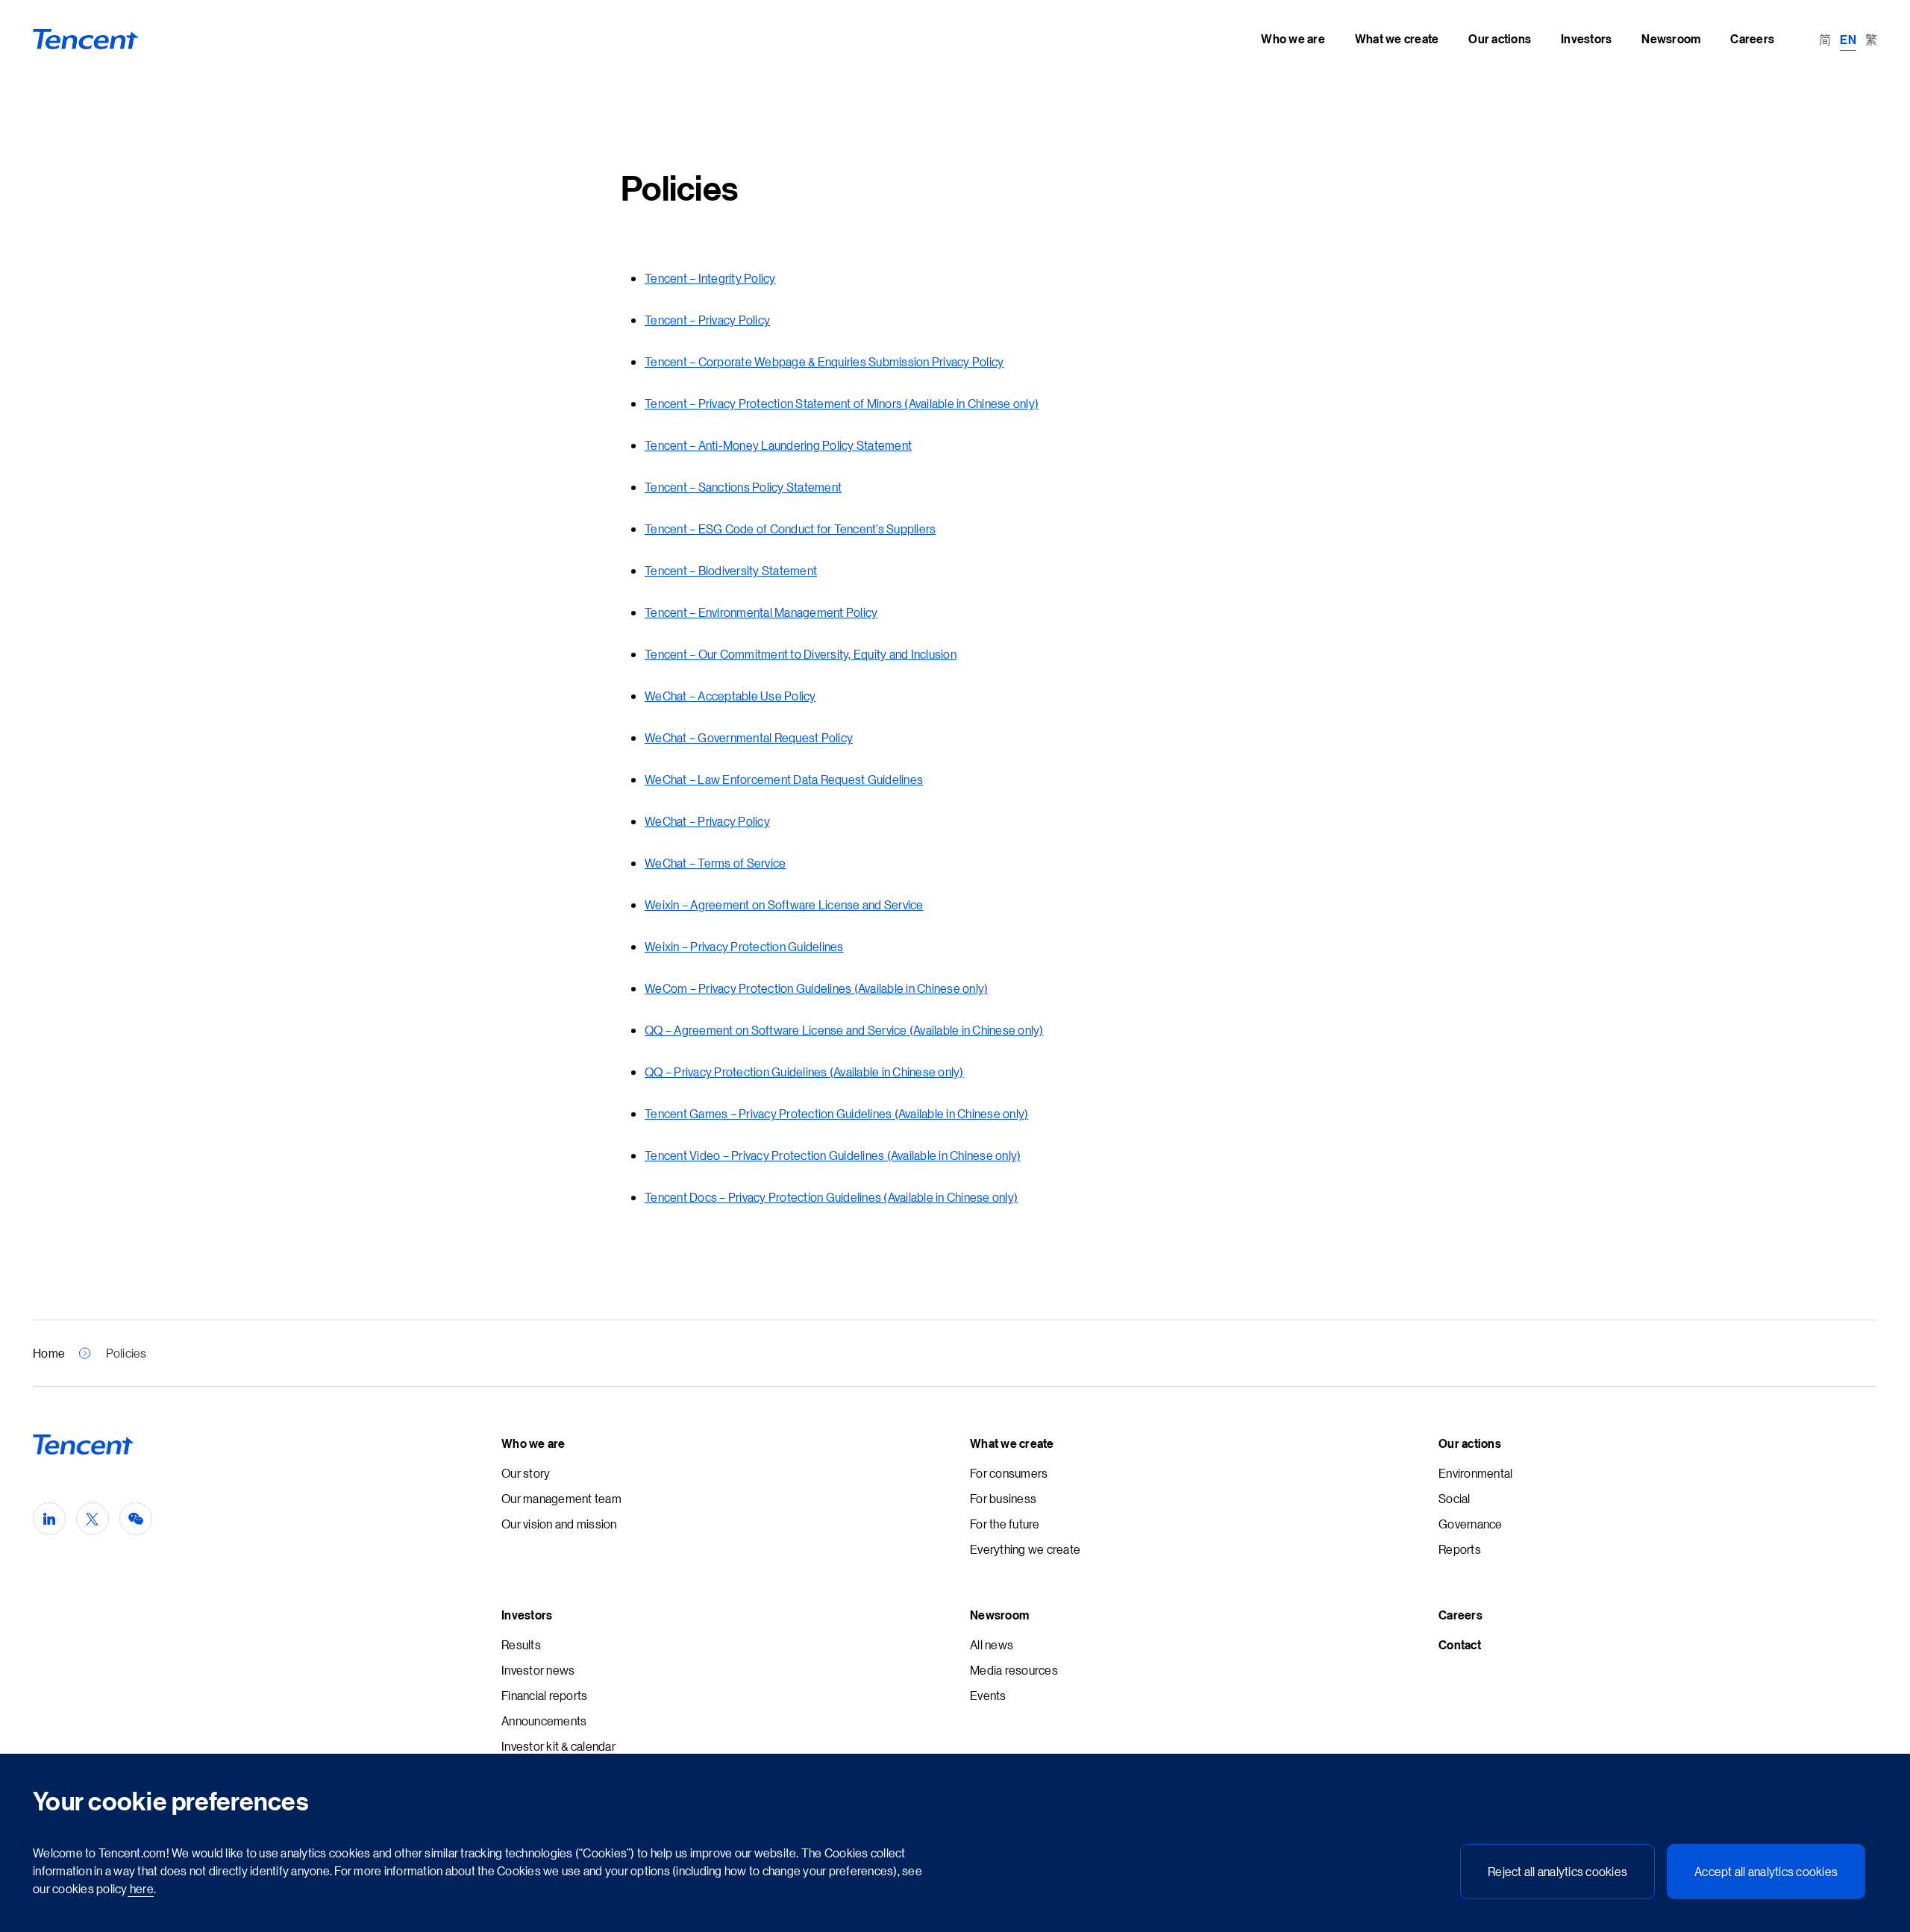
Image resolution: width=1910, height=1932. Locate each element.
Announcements (544, 1721)
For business (1003, 1498)
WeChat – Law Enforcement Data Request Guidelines (784, 779)
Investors (527, 1615)
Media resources (1014, 1670)
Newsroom (999, 1615)
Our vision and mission (559, 1524)
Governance (1471, 1524)
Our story (526, 1473)
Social (1455, 1498)
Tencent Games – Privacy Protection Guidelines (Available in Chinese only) (836, 1113)
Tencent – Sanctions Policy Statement (743, 487)
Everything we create (1025, 1549)
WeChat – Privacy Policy (707, 821)
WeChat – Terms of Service (715, 863)
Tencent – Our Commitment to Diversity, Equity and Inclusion (801, 654)
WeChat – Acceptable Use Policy (730, 696)
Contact (1460, 1645)
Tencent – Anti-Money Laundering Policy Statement (778, 445)
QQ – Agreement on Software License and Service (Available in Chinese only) (844, 1030)
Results (521, 1644)
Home (49, 1353)
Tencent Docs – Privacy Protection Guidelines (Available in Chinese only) (831, 1197)
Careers (1460, 1615)
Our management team (561, 1498)
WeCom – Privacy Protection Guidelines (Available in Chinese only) (816, 988)
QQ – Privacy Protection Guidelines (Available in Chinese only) (804, 1072)
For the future (1005, 1524)
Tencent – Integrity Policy (710, 278)
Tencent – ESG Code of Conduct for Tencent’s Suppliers (790, 529)
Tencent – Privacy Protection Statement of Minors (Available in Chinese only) (842, 403)
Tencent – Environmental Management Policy (761, 612)
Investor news (538, 1670)
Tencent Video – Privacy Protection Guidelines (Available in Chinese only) (833, 1155)
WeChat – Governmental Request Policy (749, 737)
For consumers (1009, 1473)
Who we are (533, 1443)
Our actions (1470, 1443)
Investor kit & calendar (558, 1746)
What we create (1012, 1443)
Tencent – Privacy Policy (707, 320)
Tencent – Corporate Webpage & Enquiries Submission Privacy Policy (824, 361)
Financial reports (544, 1695)
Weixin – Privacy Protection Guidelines (744, 946)
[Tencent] (86, 40)
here (141, 1888)
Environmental (1475, 1473)
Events (988, 1695)
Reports (1460, 1549)
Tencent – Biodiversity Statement (731, 570)
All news (992, 1644)
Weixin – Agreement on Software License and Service (784, 904)
